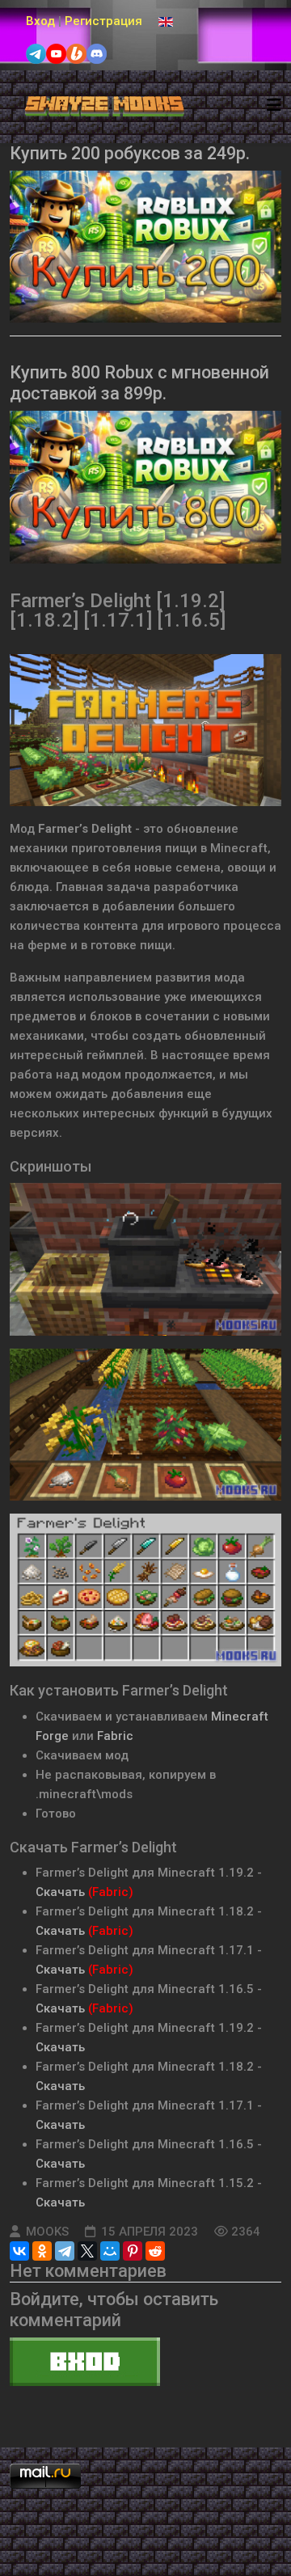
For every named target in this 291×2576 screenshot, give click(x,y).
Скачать (60, 1892)
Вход (40, 21)
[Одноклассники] (42, 2251)
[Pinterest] (133, 2251)
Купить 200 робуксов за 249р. (130, 153)
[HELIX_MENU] (274, 106)
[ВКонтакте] (19, 2251)
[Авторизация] (145, 2362)
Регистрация (103, 21)
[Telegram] (65, 2251)
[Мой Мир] (110, 2251)
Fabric (115, 1736)
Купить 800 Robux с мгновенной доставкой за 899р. (139, 383)
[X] (87, 2251)
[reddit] (155, 2251)
